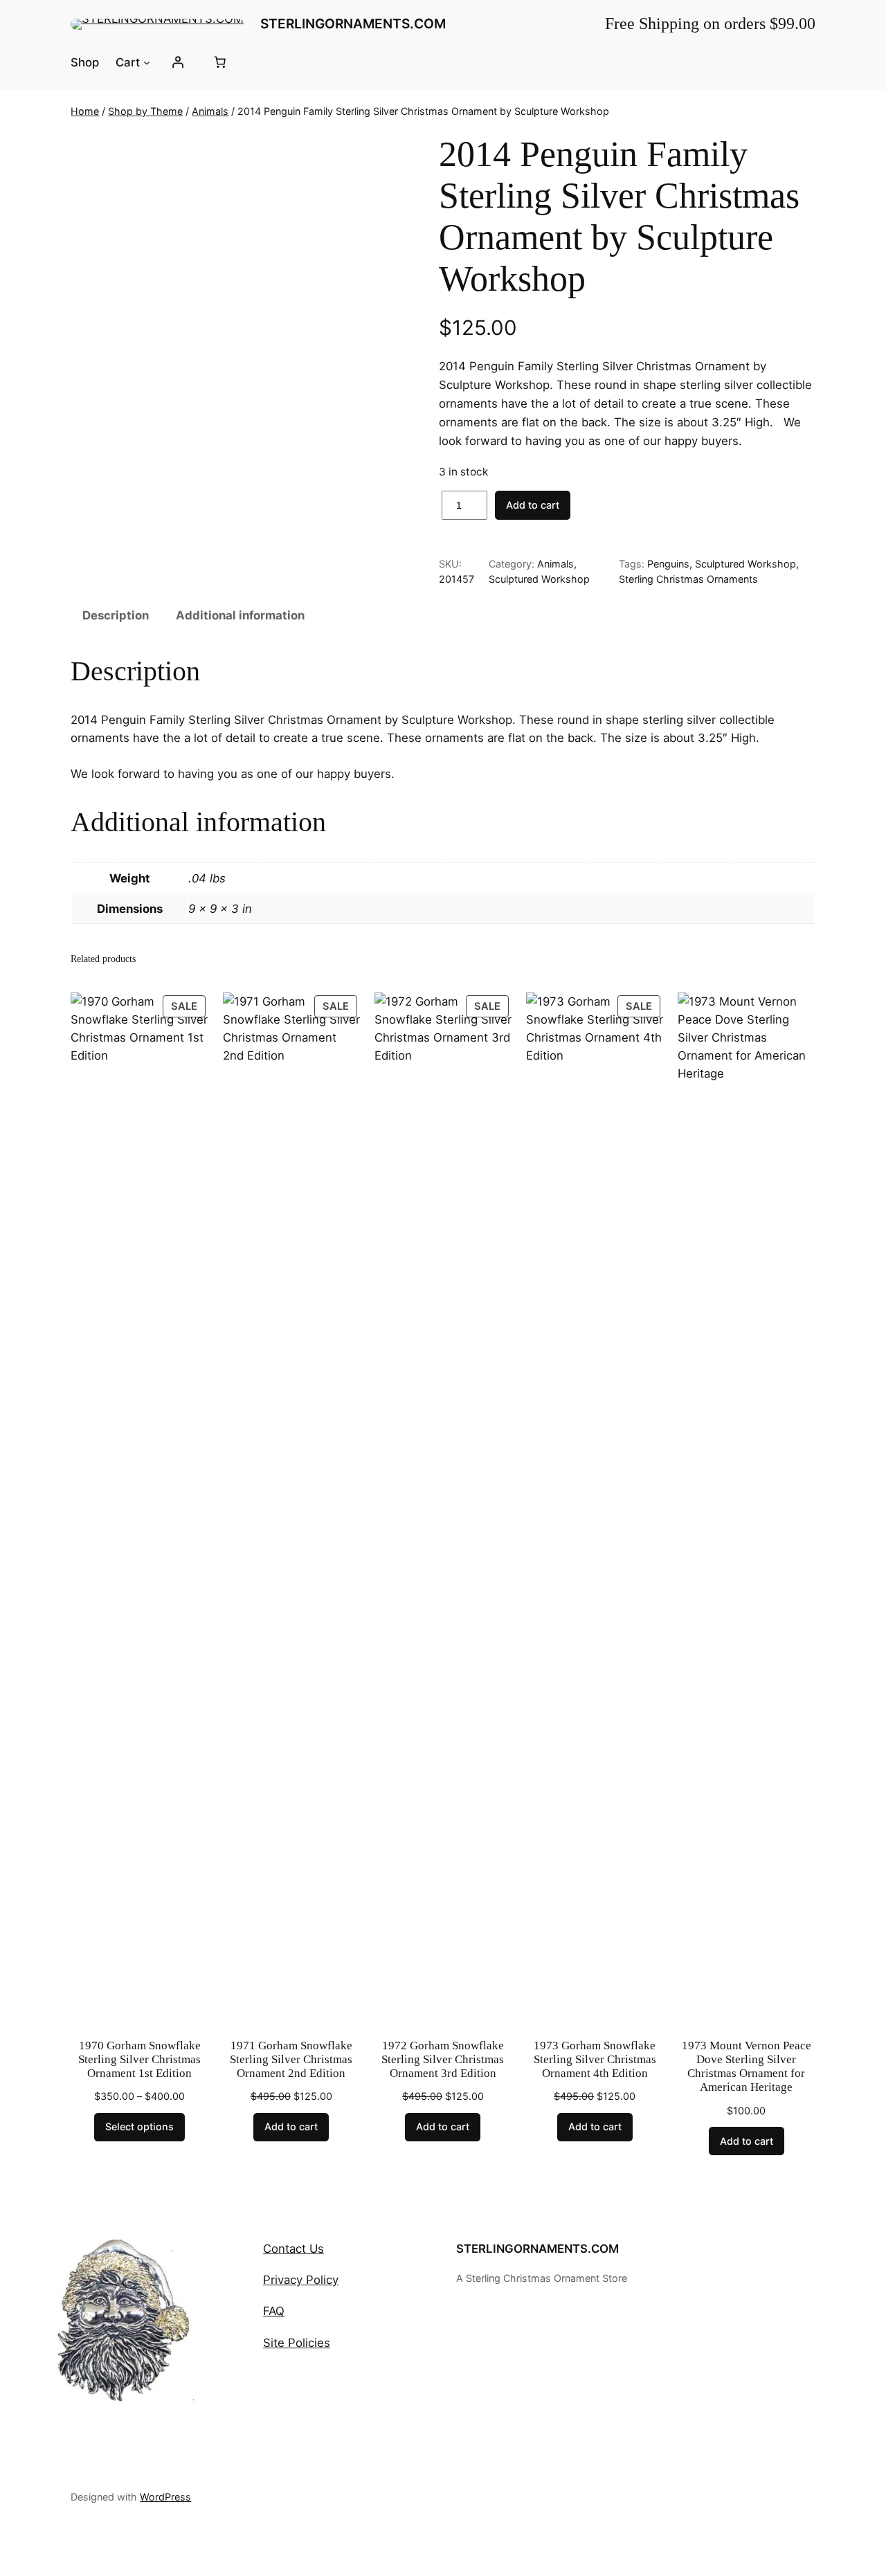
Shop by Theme (145, 111)
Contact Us (293, 2249)
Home (85, 111)
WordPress (165, 2497)
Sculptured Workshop (539, 579)
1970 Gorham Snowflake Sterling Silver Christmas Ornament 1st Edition (139, 2059)
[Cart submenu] (147, 62)
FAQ (274, 2311)
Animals (210, 111)
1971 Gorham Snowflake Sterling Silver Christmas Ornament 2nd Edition (291, 2059)
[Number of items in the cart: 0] (220, 62)
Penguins (668, 564)
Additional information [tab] (240, 615)
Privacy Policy (301, 2280)
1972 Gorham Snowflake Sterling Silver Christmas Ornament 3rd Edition (443, 2059)
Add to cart (533, 505)
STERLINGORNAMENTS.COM (353, 24)
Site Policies (297, 2343)
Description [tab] (116, 615)
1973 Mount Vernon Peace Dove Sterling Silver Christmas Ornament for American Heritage (747, 2066)
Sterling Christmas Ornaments (688, 579)
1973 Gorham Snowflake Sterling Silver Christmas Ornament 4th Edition (595, 2059)
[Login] (178, 62)
